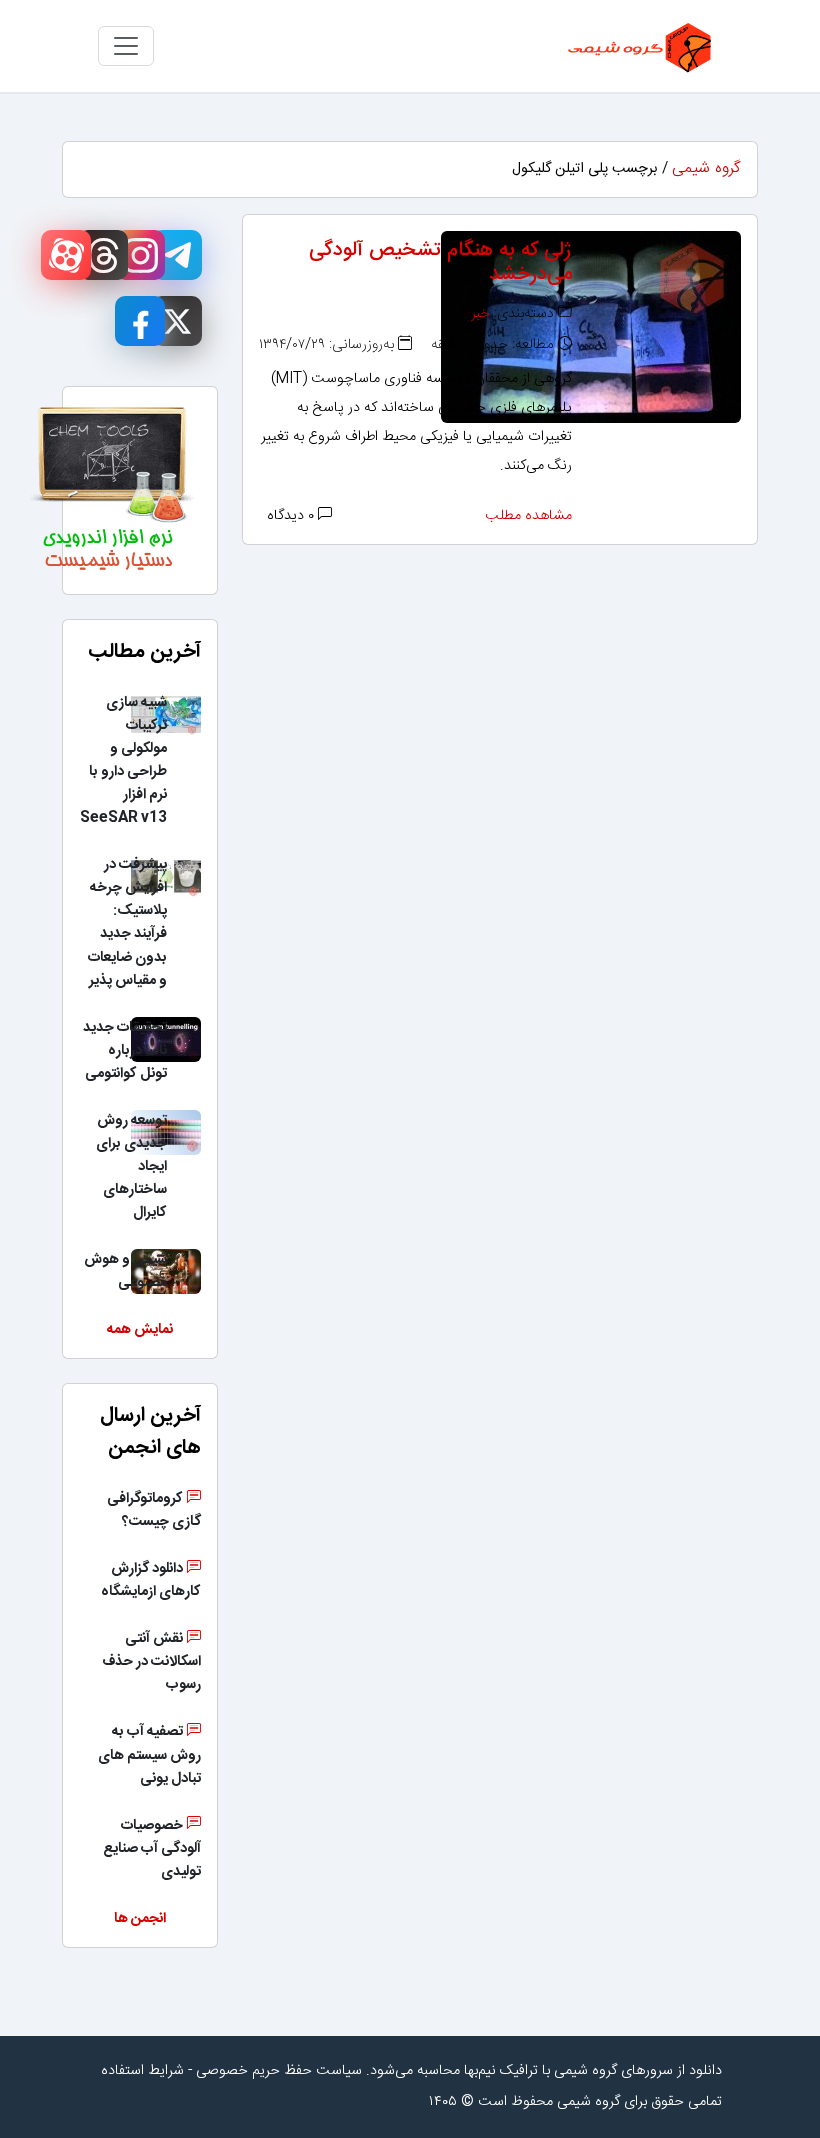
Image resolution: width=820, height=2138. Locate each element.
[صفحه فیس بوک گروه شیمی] (140, 321)
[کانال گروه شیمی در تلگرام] (177, 255)
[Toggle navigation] (126, 46)
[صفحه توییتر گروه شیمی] (177, 321)
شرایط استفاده (142, 2071)
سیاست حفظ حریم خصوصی (279, 2071)
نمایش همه (140, 1330)
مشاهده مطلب (528, 516)
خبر (480, 314)
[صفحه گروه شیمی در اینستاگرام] (140, 255)
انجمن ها (140, 1919)
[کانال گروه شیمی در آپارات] (66, 255)
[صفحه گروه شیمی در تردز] (103, 255)
